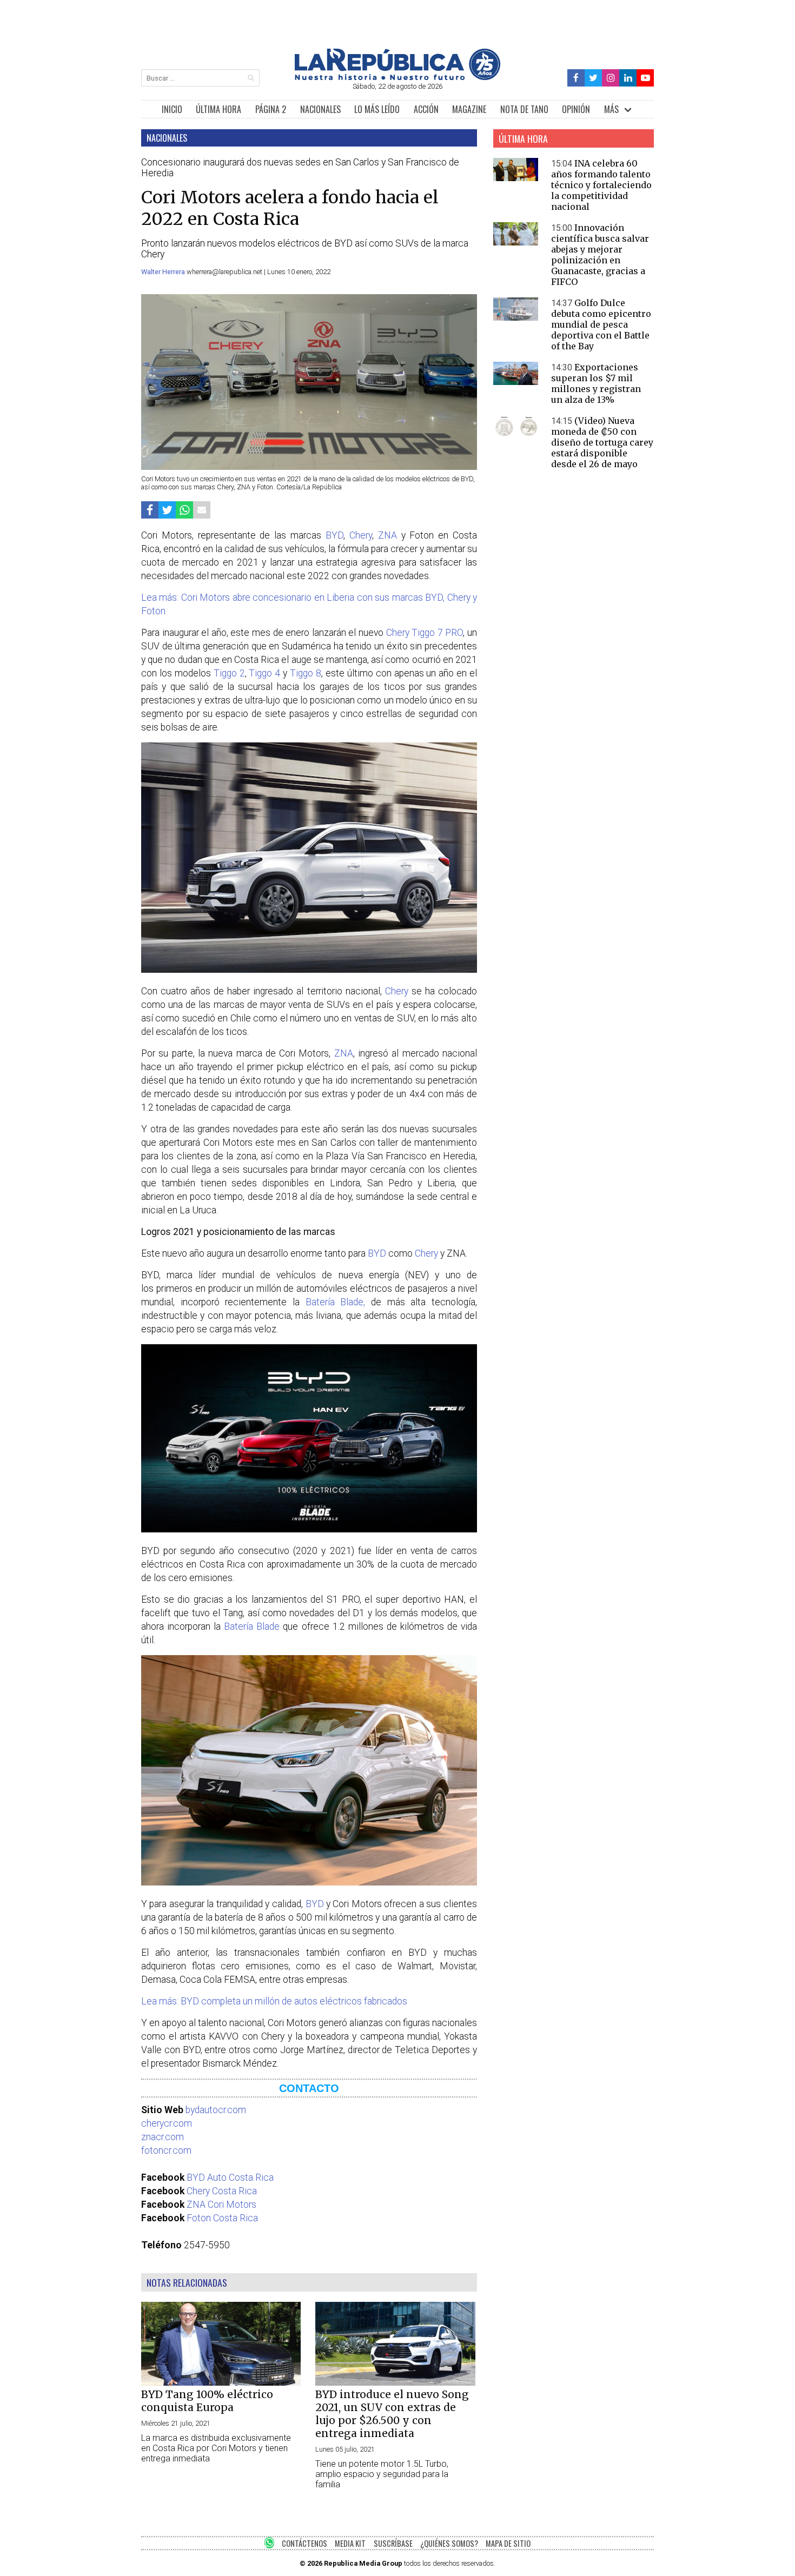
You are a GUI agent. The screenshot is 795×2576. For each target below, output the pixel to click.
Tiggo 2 (229, 673)
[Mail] (202, 510)
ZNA (387, 535)
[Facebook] (576, 78)
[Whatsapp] (184, 510)
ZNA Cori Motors (221, 2205)
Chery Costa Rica (222, 2191)
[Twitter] (594, 78)
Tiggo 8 (306, 673)
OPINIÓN (576, 109)
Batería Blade (252, 1626)
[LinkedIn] (628, 78)
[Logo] (398, 77)
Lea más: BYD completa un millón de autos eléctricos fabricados (274, 2001)
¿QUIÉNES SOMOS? (449, 2543)
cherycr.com (167, 2123)
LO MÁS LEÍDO (377, 109)
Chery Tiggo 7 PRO (425, 633)
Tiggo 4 (264, 673)
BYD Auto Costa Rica (230, 2177)
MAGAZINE (469, 109)
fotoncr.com (166, 2150)
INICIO (172, 109)
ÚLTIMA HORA (218, 109)
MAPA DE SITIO (508, 2543)
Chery (361, 535)
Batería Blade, (336, 1302)
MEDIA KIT (350, 2543)
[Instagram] (611, 78)
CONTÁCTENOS (304, 2543)
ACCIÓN (426, 109)
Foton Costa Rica (222, 2218)
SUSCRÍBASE (393, 2543)
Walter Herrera (164, 272)
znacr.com (163, 2137)
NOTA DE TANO (524, 109)
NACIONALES (320, 109)
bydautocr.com (216, 2110)
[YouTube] (645, 78)
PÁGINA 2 (271, 109)
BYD (334, 535)
